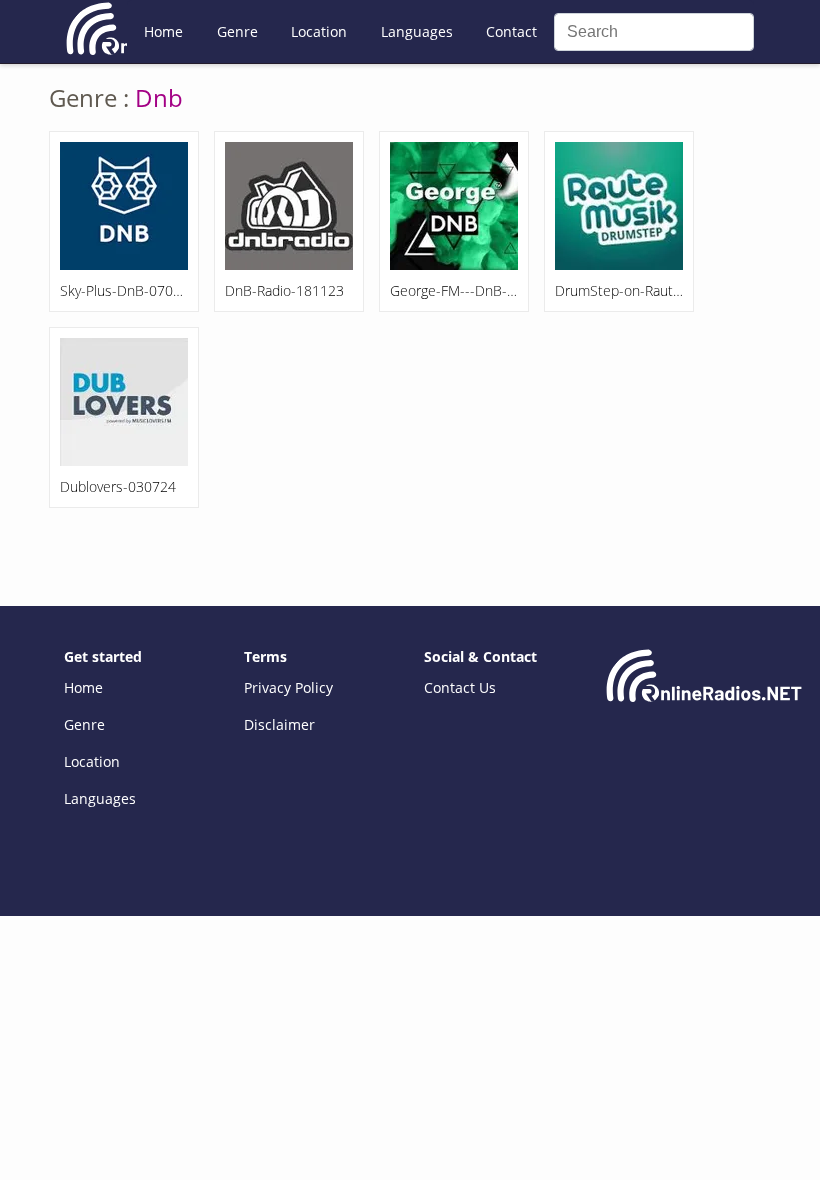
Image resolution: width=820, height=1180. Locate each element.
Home (163, 31)
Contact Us (460, 687)
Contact (511, 31)
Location (319, 31)
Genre (237, 31)
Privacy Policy (288, 687)
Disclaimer (279, 724)
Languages (417, 31)
